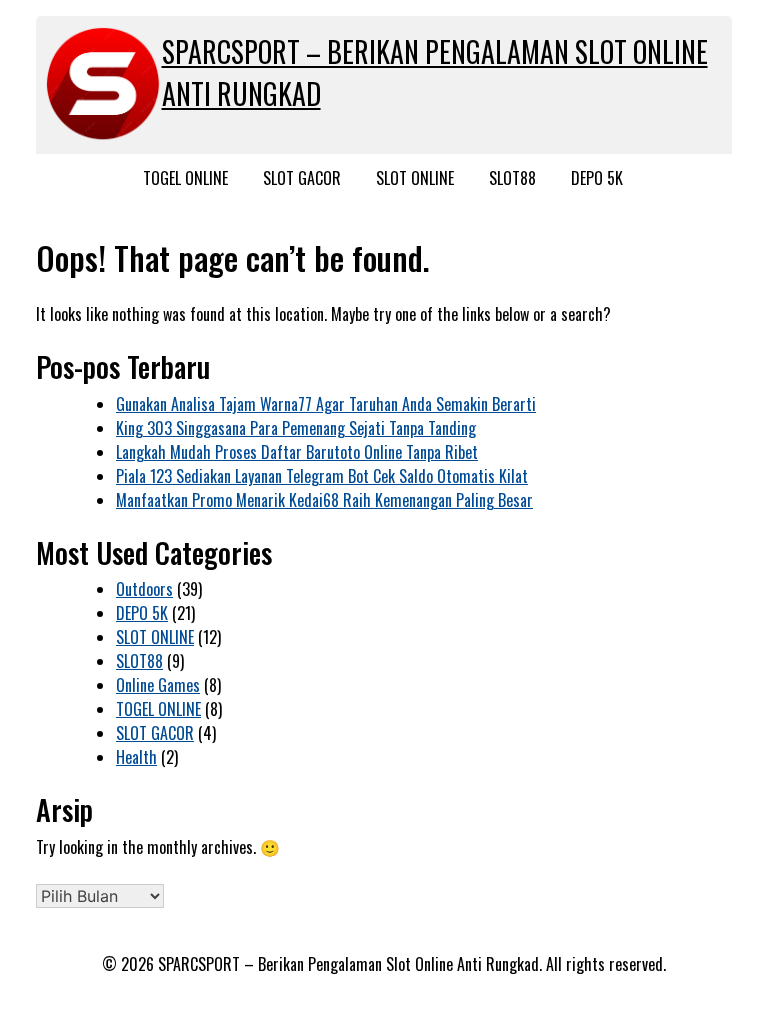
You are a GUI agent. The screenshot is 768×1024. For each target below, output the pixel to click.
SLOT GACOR (302, 178)
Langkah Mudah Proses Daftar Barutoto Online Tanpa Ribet (297, 452)
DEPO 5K (597, 178)
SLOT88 (512, 178)
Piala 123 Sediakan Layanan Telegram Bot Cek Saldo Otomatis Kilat (322, 476)
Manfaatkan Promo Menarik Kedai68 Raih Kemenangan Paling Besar (324, 500)
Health (136, 757)
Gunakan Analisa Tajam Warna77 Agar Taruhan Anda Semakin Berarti (326, 404)
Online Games (158, 685)
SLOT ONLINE (415, 178)
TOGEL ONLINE (185, 178)
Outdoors (144, 589)
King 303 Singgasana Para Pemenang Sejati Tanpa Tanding (296, 428)
